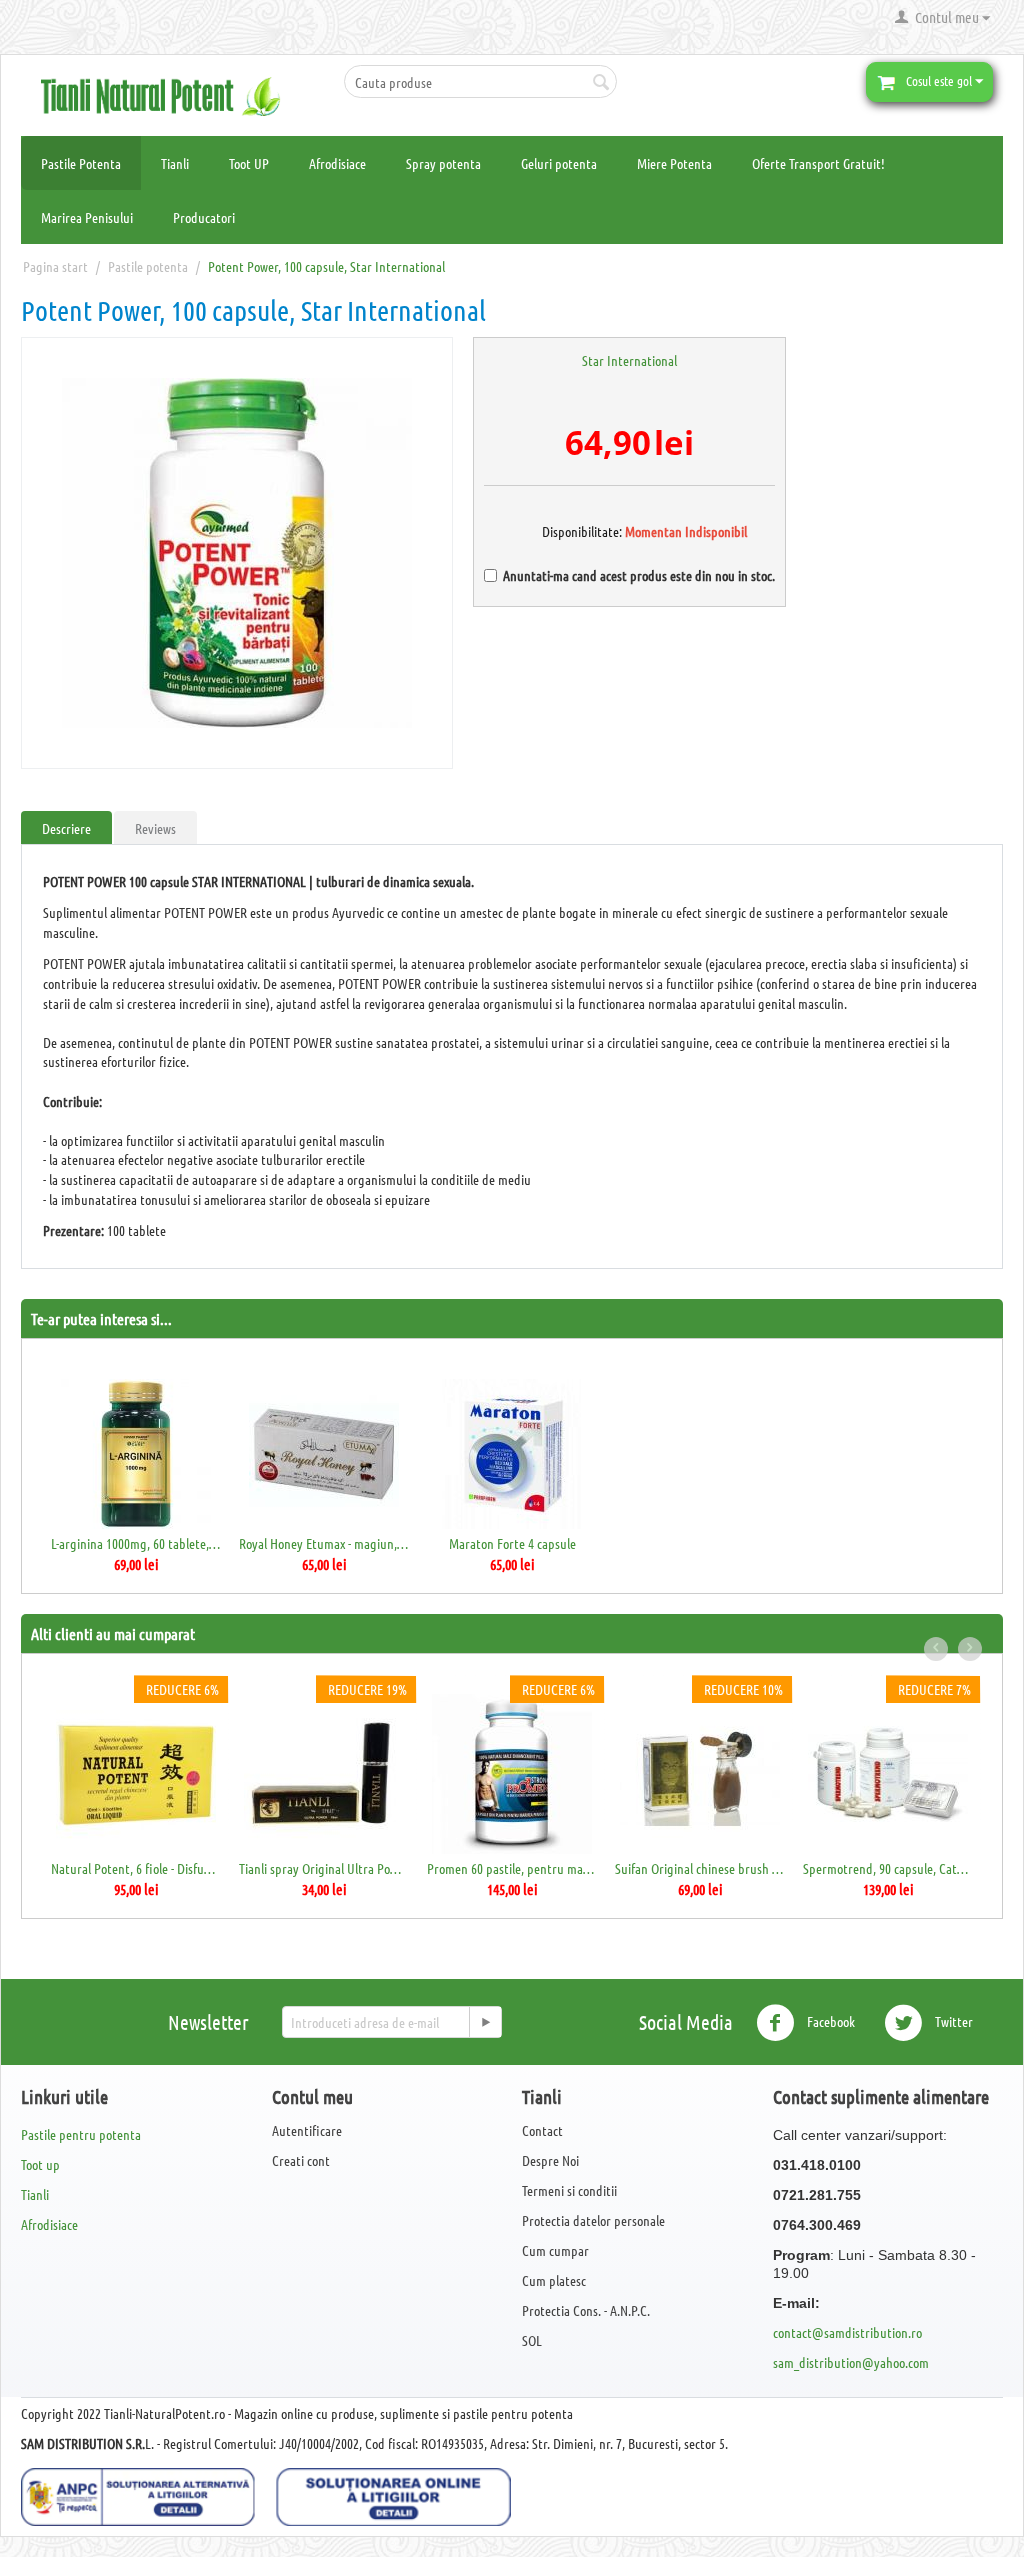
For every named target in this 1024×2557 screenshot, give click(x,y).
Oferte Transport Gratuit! (818, 163)
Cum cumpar (555, 2250)
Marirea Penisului (87, 217)
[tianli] (167, 94)
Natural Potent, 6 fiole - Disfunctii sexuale (135, 1868)
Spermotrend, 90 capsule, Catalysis (887, 1868)
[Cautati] (602, 83)
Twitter (952, 2020)
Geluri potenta (559, 163)
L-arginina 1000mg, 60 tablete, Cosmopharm (135, 1543)
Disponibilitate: (564, 531)
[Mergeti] (485, 2022)
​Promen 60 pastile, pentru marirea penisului (511, 1868)
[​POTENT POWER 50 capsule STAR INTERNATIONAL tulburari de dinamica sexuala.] (237, 553)
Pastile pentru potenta (81, 2134)
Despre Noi (550, 2160)
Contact (542, 2130)
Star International (629, 360)
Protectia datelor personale (593, 2220)
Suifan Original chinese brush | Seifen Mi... (699, 1868)
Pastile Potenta (81, 163)
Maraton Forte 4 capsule (512, 1543)
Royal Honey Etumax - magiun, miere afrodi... (323, 1543)
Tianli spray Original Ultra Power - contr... (323, 1868)
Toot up (40, 2164)
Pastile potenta (148, 266)
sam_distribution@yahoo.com (851, 2362)
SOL (532, 2340)
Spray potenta (443, 163)
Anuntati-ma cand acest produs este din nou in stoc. (639, 575)
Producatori (204, 217)
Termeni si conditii (569, 2190)
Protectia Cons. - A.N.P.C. (586, 2310)
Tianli (175, 163)
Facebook (829, 2020)
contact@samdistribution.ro (847, 2332)
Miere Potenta (674, 163)
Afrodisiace (337, 163)
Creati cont (301, 2160)
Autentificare (307, 2130)
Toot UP (249, 163)
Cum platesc (554, 2280)
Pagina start (55, 266)
